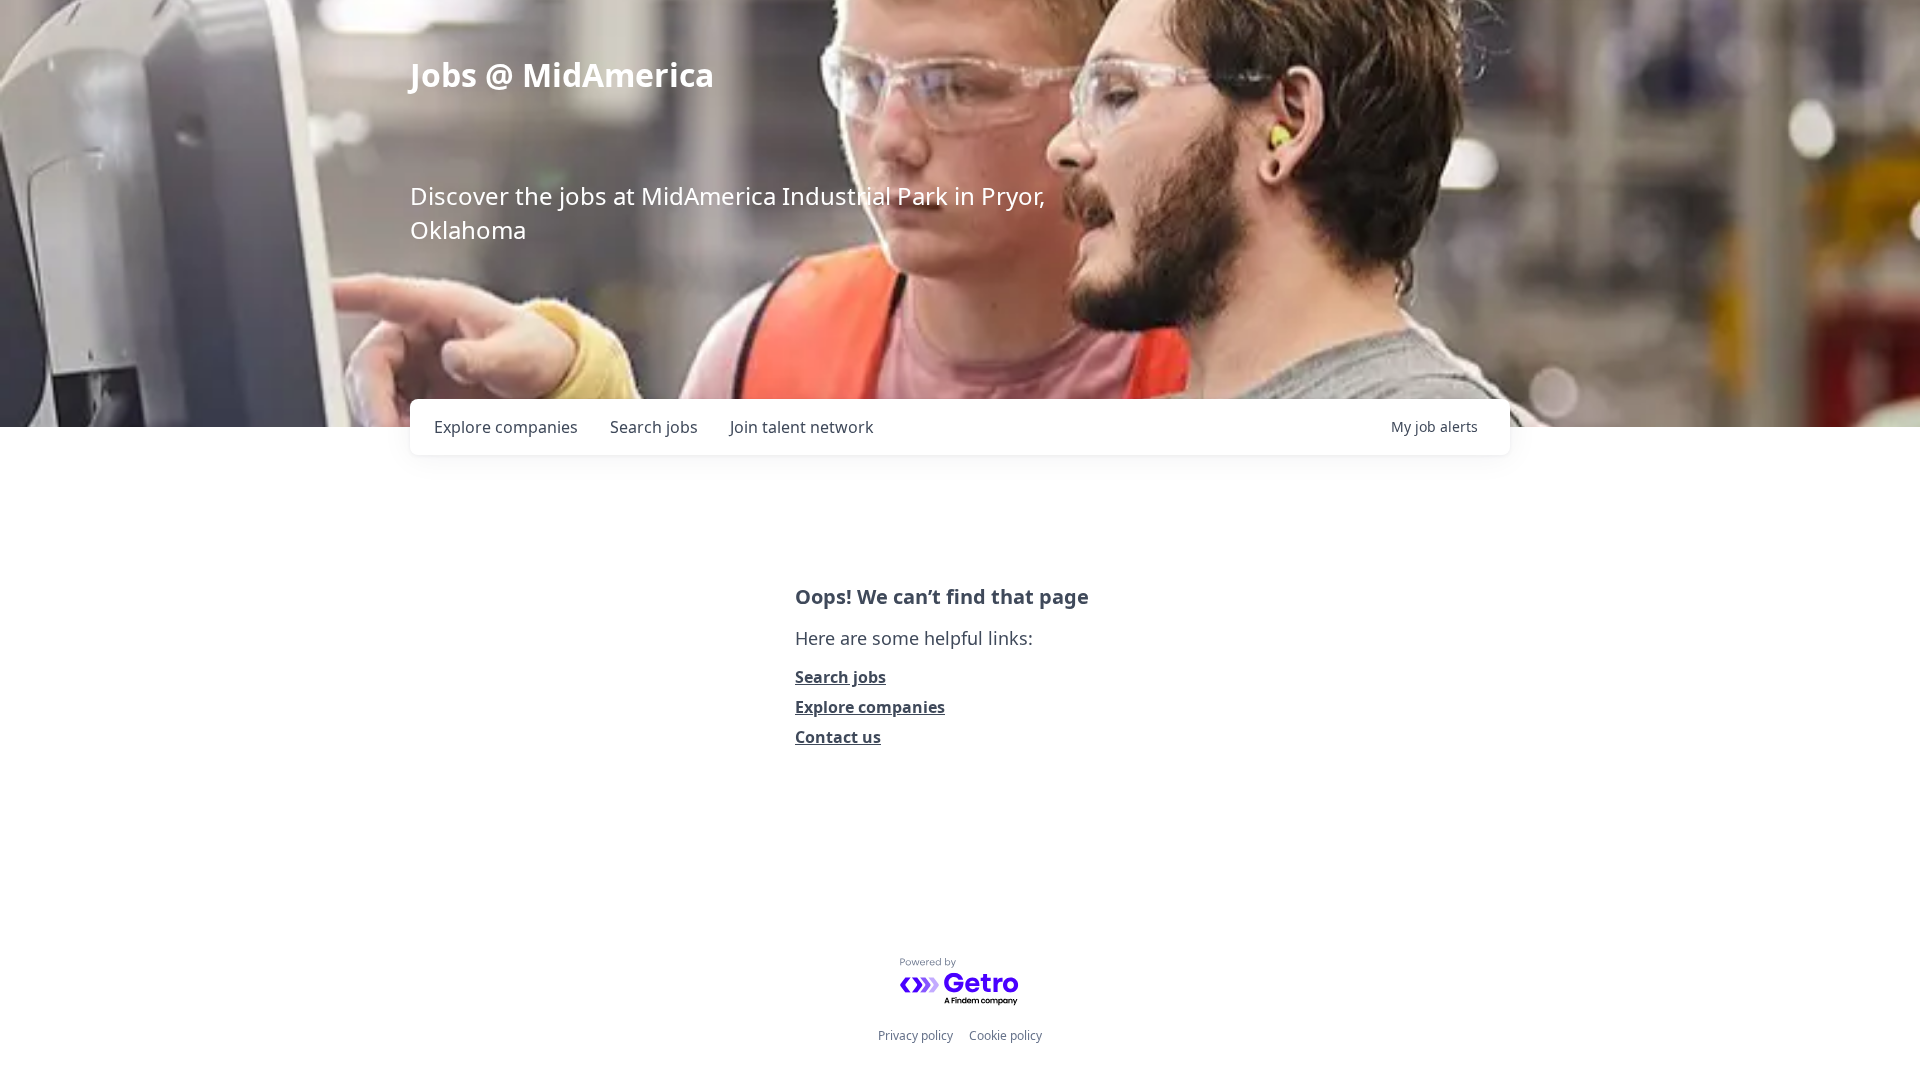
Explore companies (870, 707)
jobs (654, 427)
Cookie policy (1005, 1035)
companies (506, 427)
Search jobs (840, 677)
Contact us (838, 737)
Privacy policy (915, 1035)
